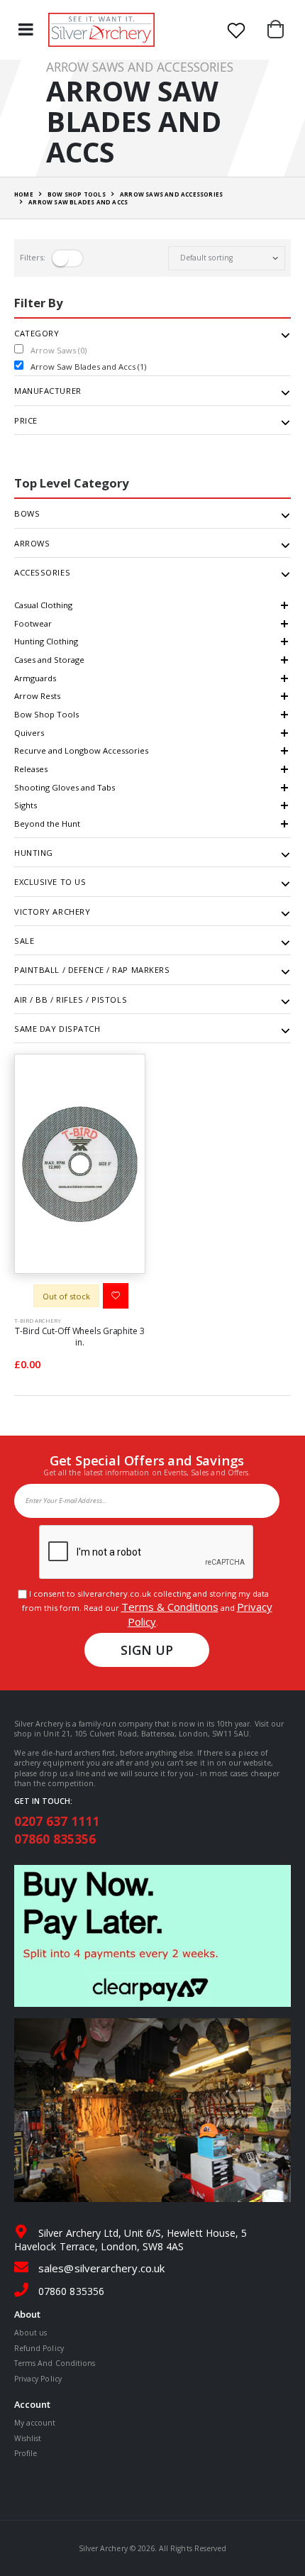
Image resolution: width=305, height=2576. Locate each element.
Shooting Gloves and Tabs (65, 787)
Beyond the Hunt (47, 824)
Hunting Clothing (46, 641)
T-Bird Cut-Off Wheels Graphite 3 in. (79, 1337)
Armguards (35, 678)
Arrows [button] (32, 544)
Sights (26, 805)
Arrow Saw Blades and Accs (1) (88, 367)
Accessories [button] (42, 573)
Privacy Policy (38, 2379)
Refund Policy (39, 2348)
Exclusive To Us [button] (50, 882)
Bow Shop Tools (46, 714)
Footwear (33, 623)
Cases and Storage (49, 660)
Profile (26, 2453)
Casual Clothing (43, 605)
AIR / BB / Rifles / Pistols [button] (71, 1000)
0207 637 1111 (57, 1821)
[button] (279, 30)
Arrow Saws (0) (59, 350)
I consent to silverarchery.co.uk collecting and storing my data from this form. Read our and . (147, 1608)
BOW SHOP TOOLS (77, 194)
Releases (31, 769)
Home (24, 194)
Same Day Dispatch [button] (57, 1029)
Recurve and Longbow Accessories (81, 750)
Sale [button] (24, 941)
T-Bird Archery (38, 1320)
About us (30, 2333)
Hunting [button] (34, 853)
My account (35, 2423)
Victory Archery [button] (52, 912)
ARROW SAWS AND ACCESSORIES (171, 194)
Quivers (29, 733)
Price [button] (26, 421)
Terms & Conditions (170, 1607)
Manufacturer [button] (48, 391)
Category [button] (37, 334)
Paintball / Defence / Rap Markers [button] (92, 970)
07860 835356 (55, 1839)
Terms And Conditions (55, 2363)
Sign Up (147, 1650)
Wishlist (28, 2438)
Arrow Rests (37, 696)
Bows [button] (27, 514)
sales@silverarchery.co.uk (101, 2268)
